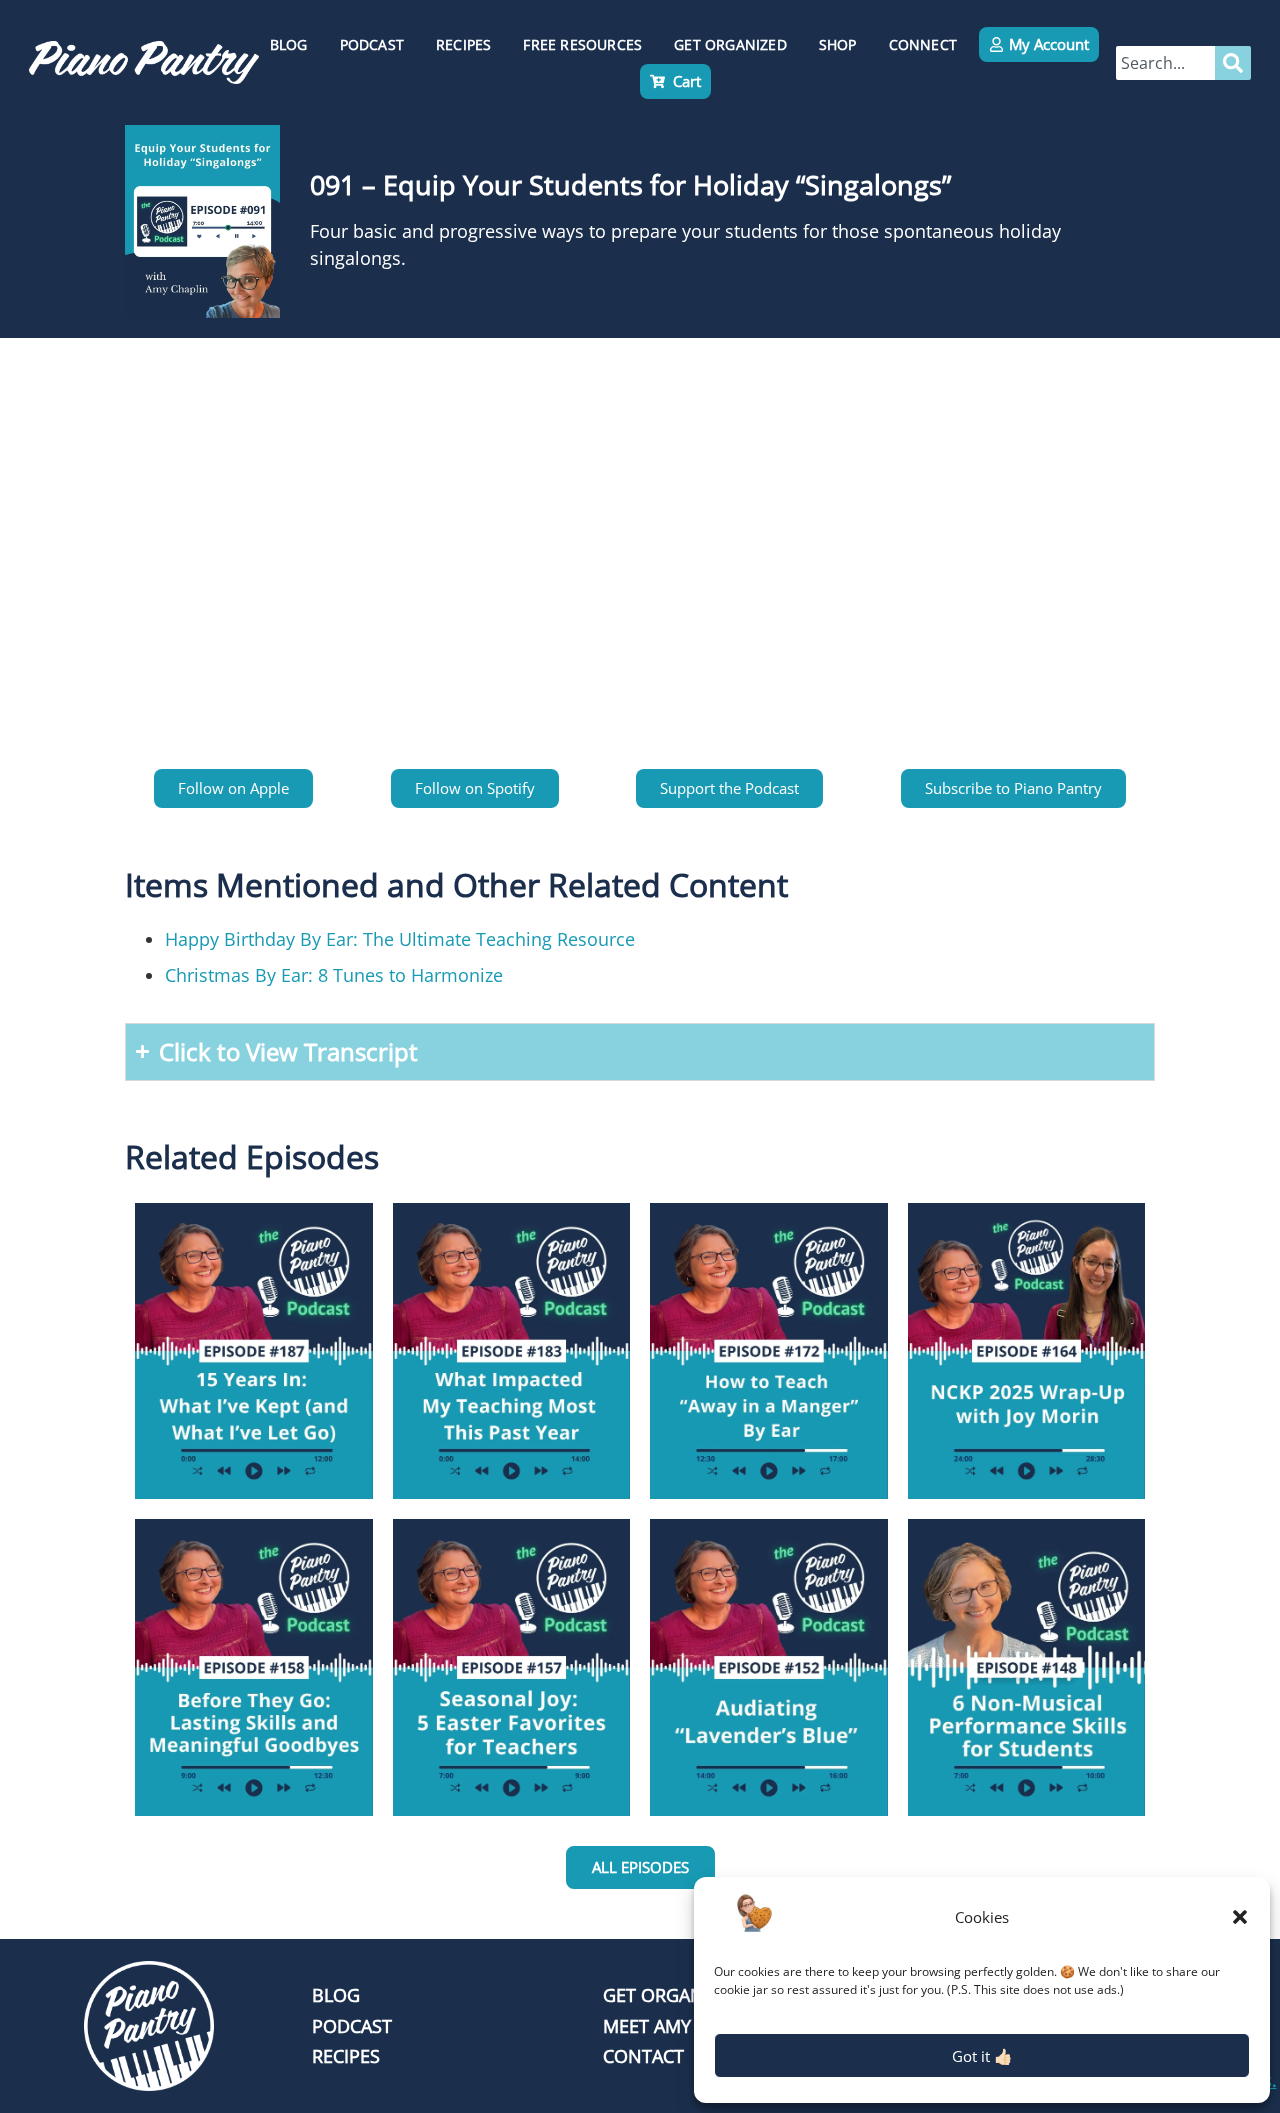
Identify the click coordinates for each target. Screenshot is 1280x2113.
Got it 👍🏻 (982, 2056)
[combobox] (1165, 63)
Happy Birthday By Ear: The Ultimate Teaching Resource (400, 939)
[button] (1240, 1917)
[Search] (1233, 63)
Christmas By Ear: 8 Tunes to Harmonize (334, 975)
